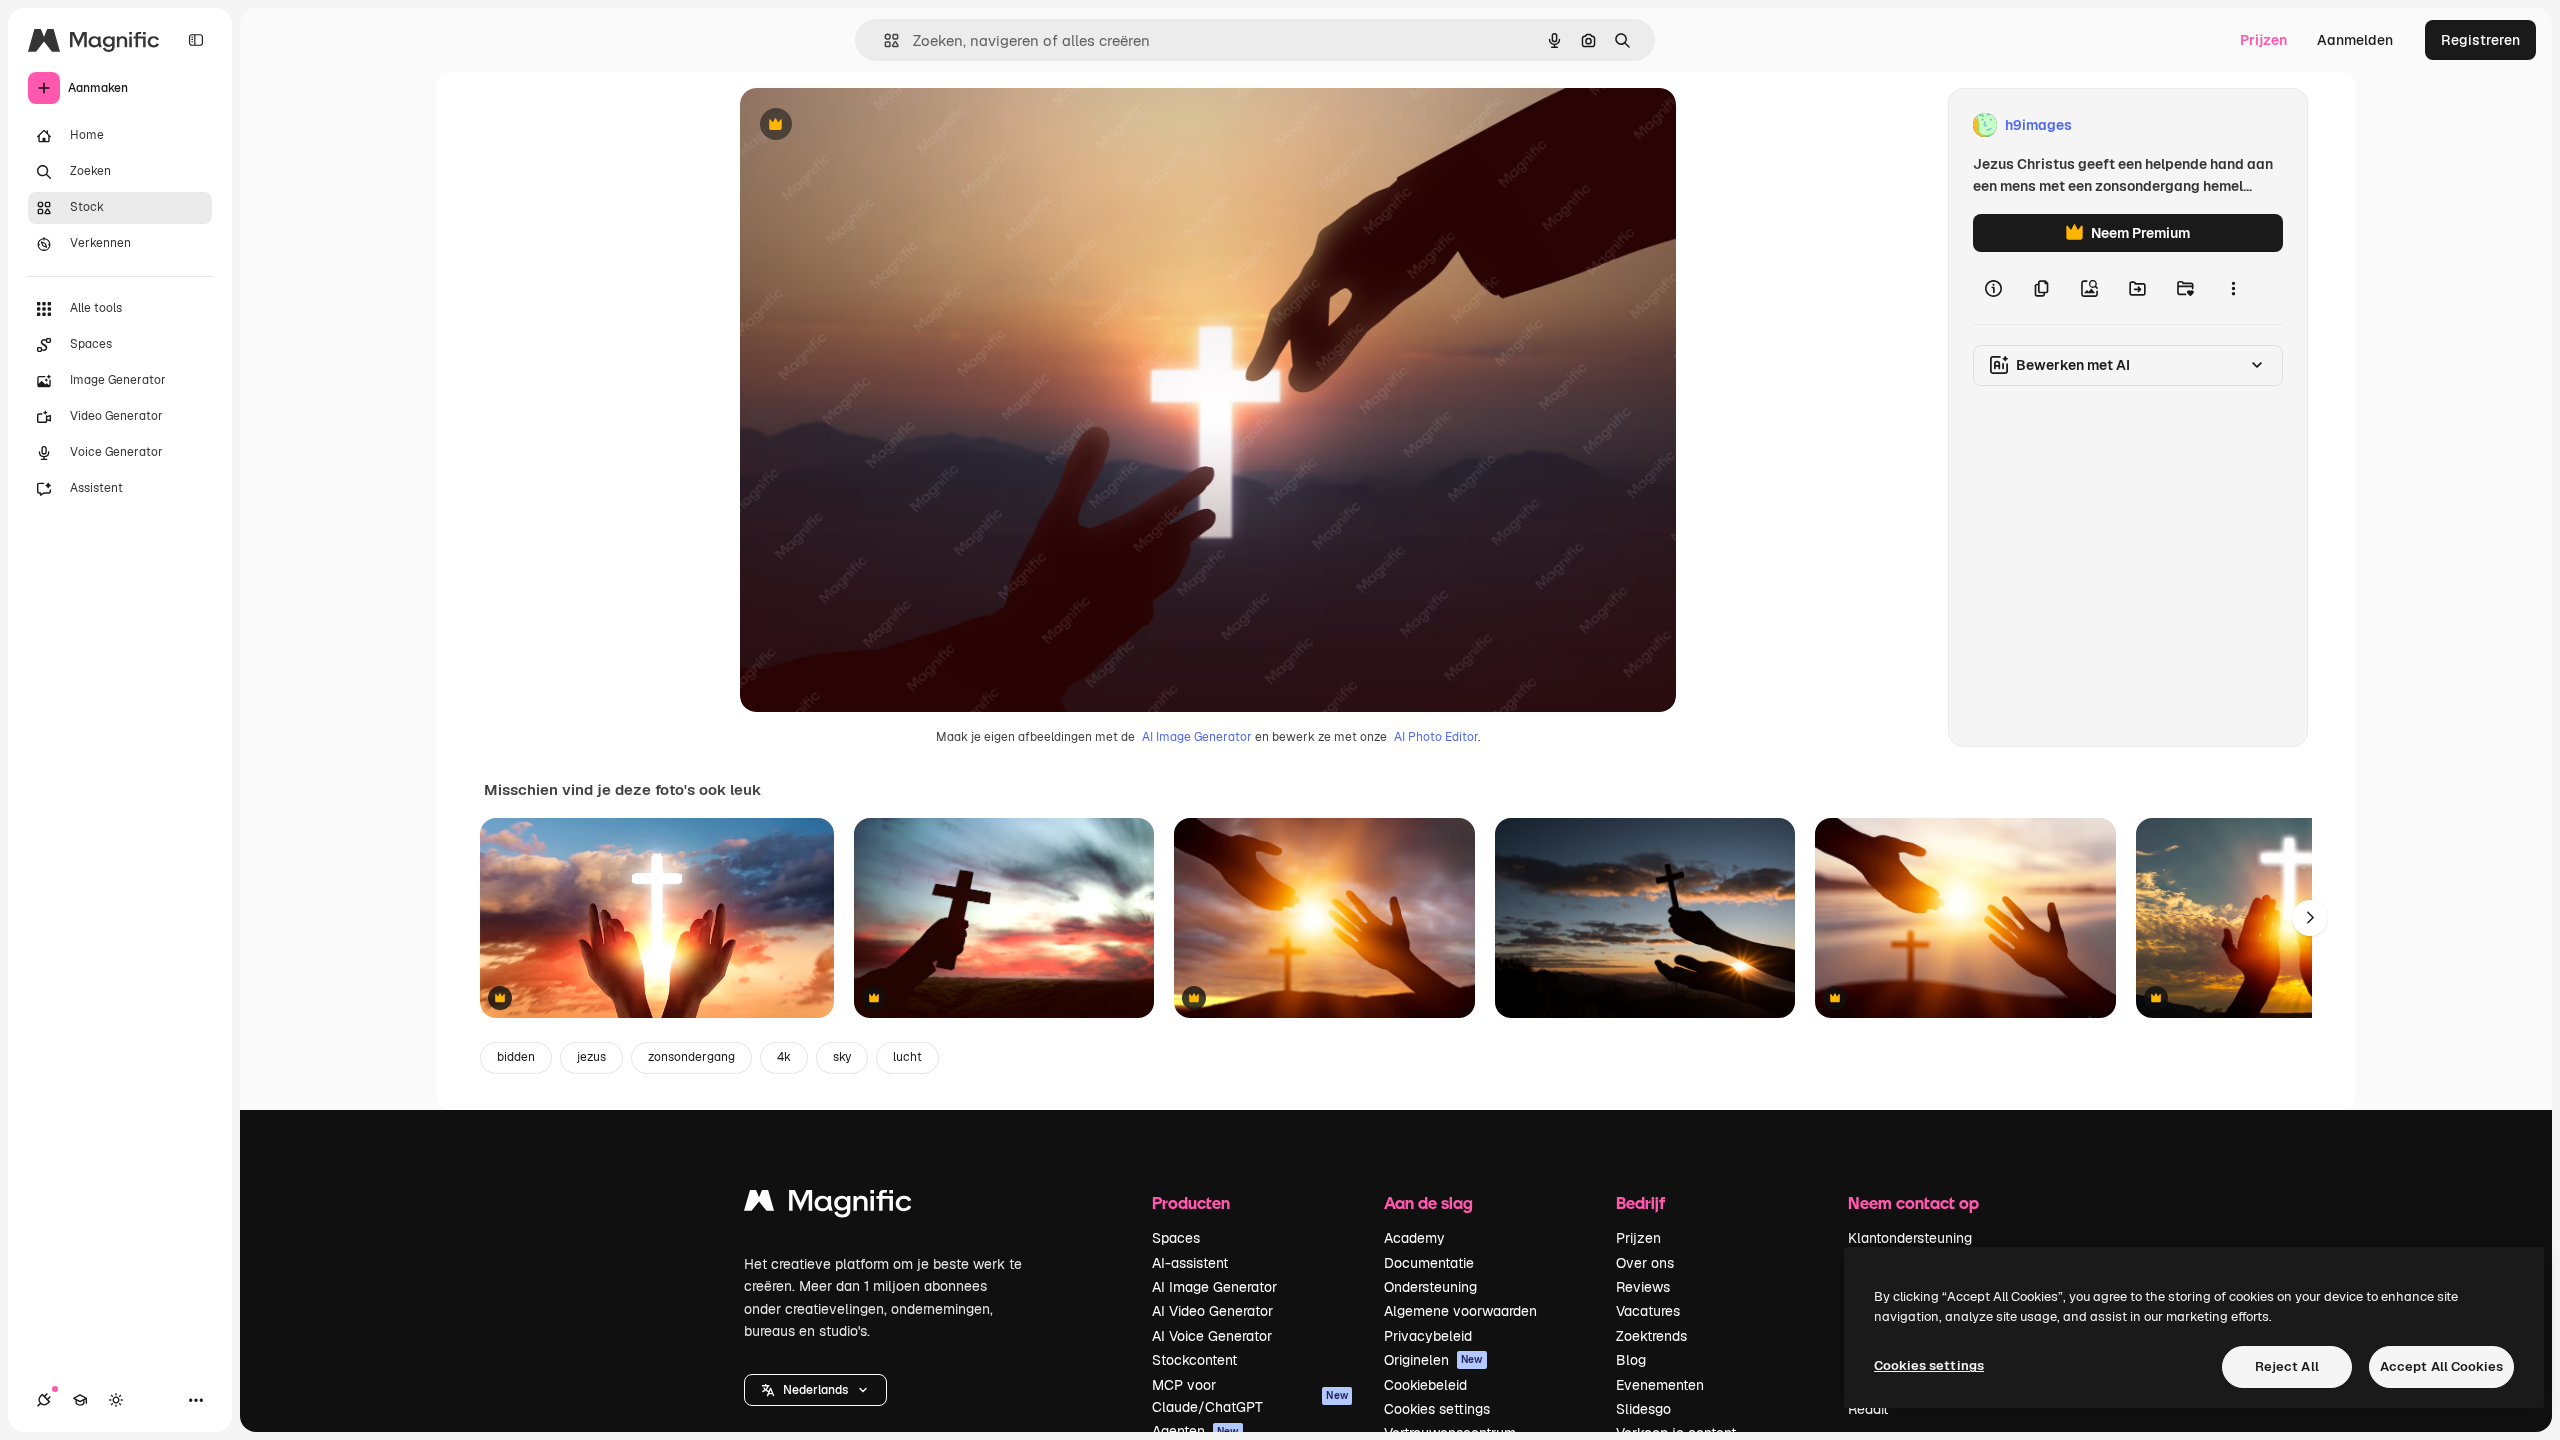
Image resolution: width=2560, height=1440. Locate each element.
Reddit (1868, 1409)
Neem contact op (1913, 1202)
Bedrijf (1640, 1202)
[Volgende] (2310, 918)
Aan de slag (1428, 1202)
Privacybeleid (1428, 1336)
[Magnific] (828, 1205)
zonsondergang (691, 1057)
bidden (516, 1057)
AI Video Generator (1212, 1311)
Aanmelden (2355, 40)
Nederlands (815, 1390)
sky (842, 1057)
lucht (907, 1057)
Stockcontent (1194, 1360)
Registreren (2480, 40)
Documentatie (1429, 1263)
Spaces (1176, 1238)
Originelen (1433, 1360)
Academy (1414, 1238)
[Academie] (80, 1400)
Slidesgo (1643, 1409)
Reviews (1643, 1287)
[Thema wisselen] (116, 1400)
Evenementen (1660, 1385)
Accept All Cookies (2441, 1366)
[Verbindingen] (44, 1400)
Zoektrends (1651, 1336)
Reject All (2287, 1366)
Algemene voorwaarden (1460, 1311)
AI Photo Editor (1436, 737)
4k (784, 1057)
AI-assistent (1190, 1263)
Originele (871, 125)
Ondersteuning (1430, 1287)
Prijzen (2263, 40)
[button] (815, 1390)
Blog (1631, 1360)
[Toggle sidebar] (196, 40)
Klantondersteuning (1910, 1238)
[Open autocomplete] (883, 40)
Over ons (1645, 1263)
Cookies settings (1437, 1409)
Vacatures (1648, 1311)
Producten (1191, 1202)
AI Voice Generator (1212, 1336)
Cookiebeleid (1425, 1385)
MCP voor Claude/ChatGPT (1250, 1396)
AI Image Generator (1197, 737)
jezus (591, 1057)
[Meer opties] (2233, 288)
